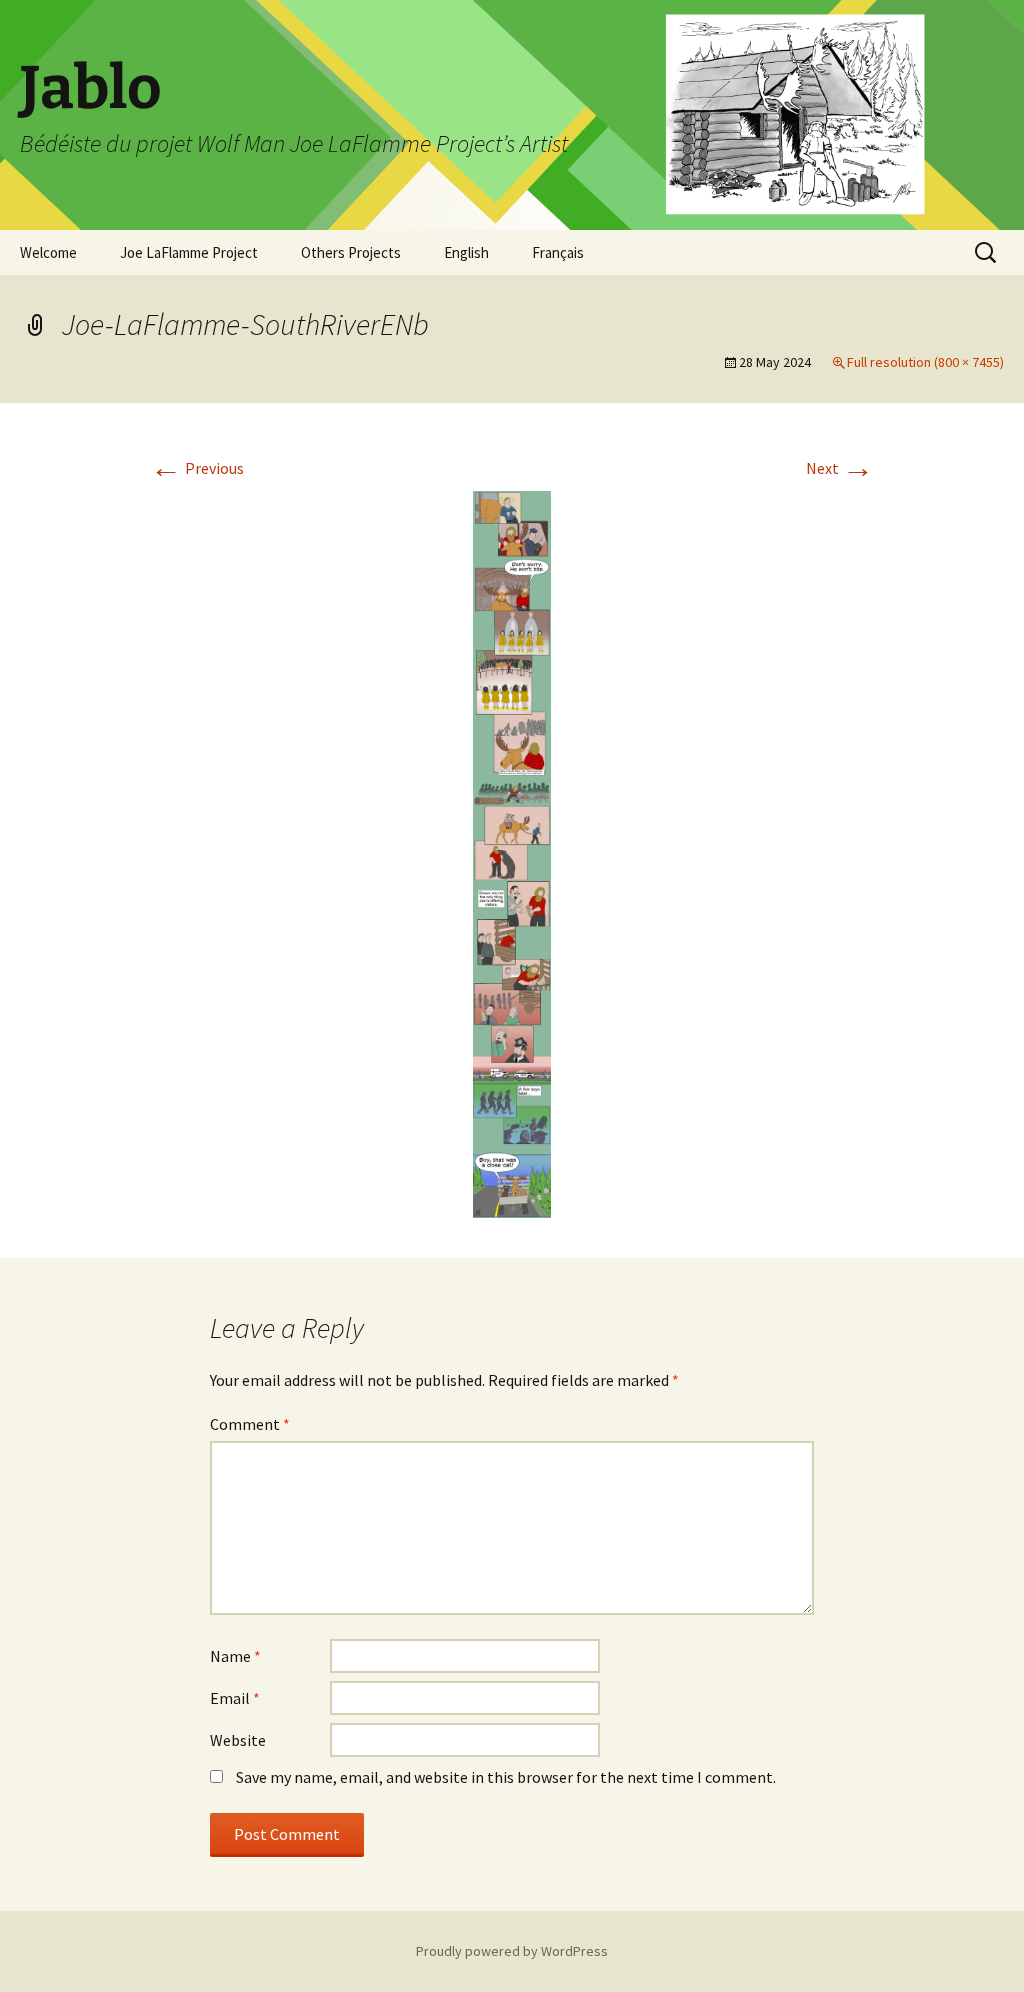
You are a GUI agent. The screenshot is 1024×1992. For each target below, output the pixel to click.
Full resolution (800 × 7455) (925, 362)
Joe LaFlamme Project (189, 252)
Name (235, 1656)
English (466, 252)
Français (558, 252)
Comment (250, 1424)
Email (235, 1698)
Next (840, 468)
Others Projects (351, 252)
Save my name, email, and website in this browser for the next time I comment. (506, 1777)
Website (238, 1740)
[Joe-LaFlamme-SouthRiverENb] (512, 852)
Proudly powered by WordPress (512, 1951)
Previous (197, 468)
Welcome (48, 252)
